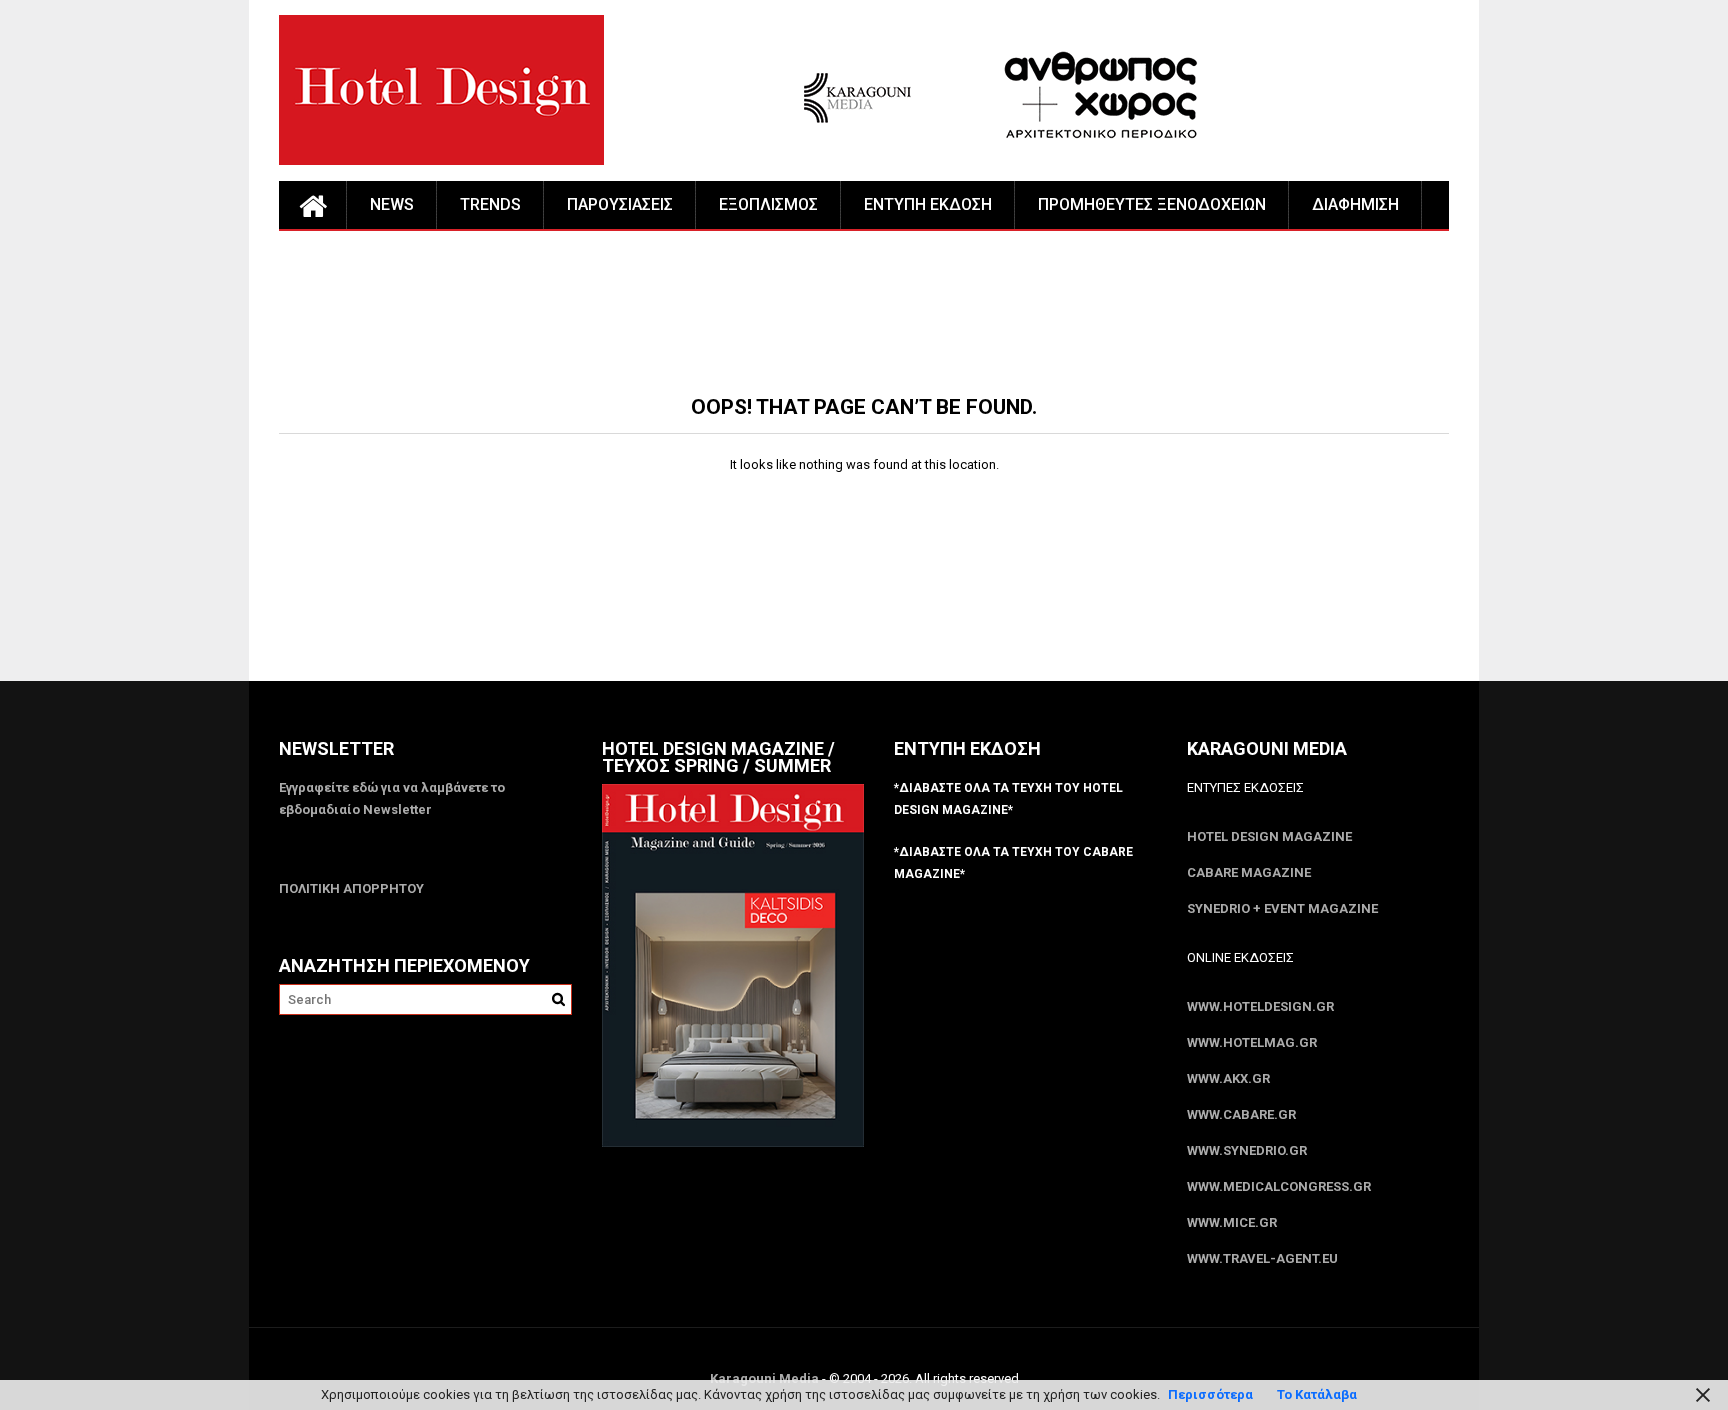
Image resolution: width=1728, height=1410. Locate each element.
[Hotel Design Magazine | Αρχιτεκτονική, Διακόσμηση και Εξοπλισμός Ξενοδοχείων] (313, 205)
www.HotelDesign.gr (1260, 1006)
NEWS (392, 204)
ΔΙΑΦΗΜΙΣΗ (1355, 204)
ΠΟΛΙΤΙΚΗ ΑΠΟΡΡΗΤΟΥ (351, 888)
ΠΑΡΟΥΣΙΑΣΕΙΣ (620, 204)
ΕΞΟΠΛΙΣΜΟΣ (768, 204)
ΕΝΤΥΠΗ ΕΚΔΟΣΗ (928, 204)
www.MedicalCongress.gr (1279, 1186)
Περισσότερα (1210, 1394)
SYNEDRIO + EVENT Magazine (1282, 908)
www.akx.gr (1228, 1078)
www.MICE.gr (1232, 1222)
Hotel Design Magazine (1269, 836)
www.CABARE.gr (1241, 1114)
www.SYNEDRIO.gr (1247, 1150)
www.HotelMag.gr (1252, 1042)
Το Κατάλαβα (1317, 1394)
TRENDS (490, 204)
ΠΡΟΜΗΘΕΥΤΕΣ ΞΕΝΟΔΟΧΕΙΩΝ (1152, 204)
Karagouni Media (766, 1378)
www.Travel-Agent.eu (1262, 1258)
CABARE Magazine (1249, 872)
